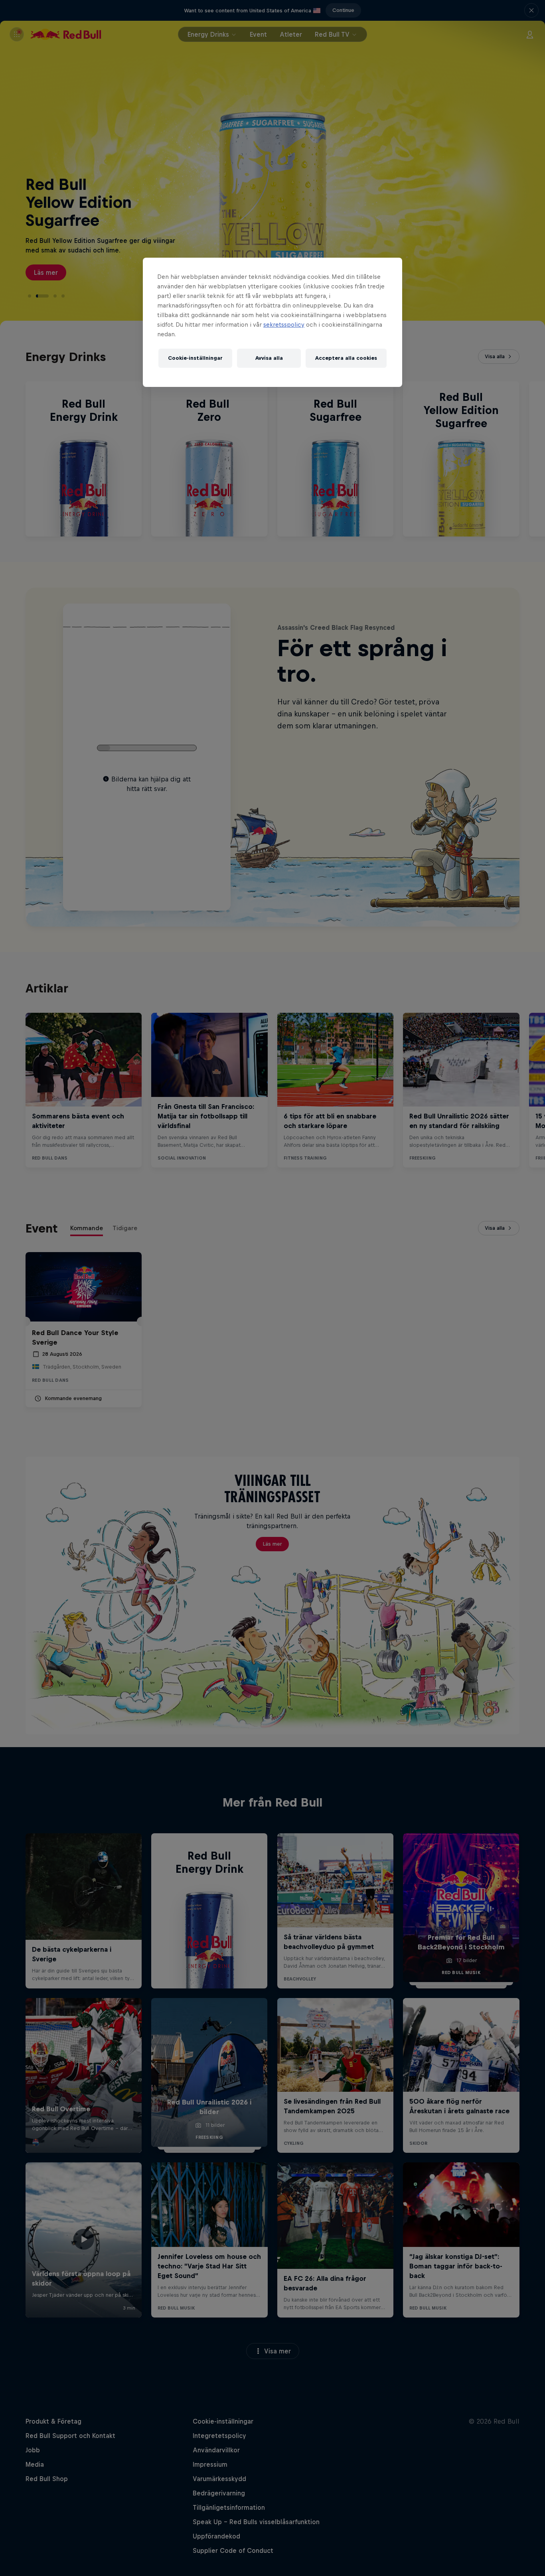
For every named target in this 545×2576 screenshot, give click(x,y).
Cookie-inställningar (195, 358)
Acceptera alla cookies (346, 358)
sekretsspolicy (284, 324)
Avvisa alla (269, 358)
